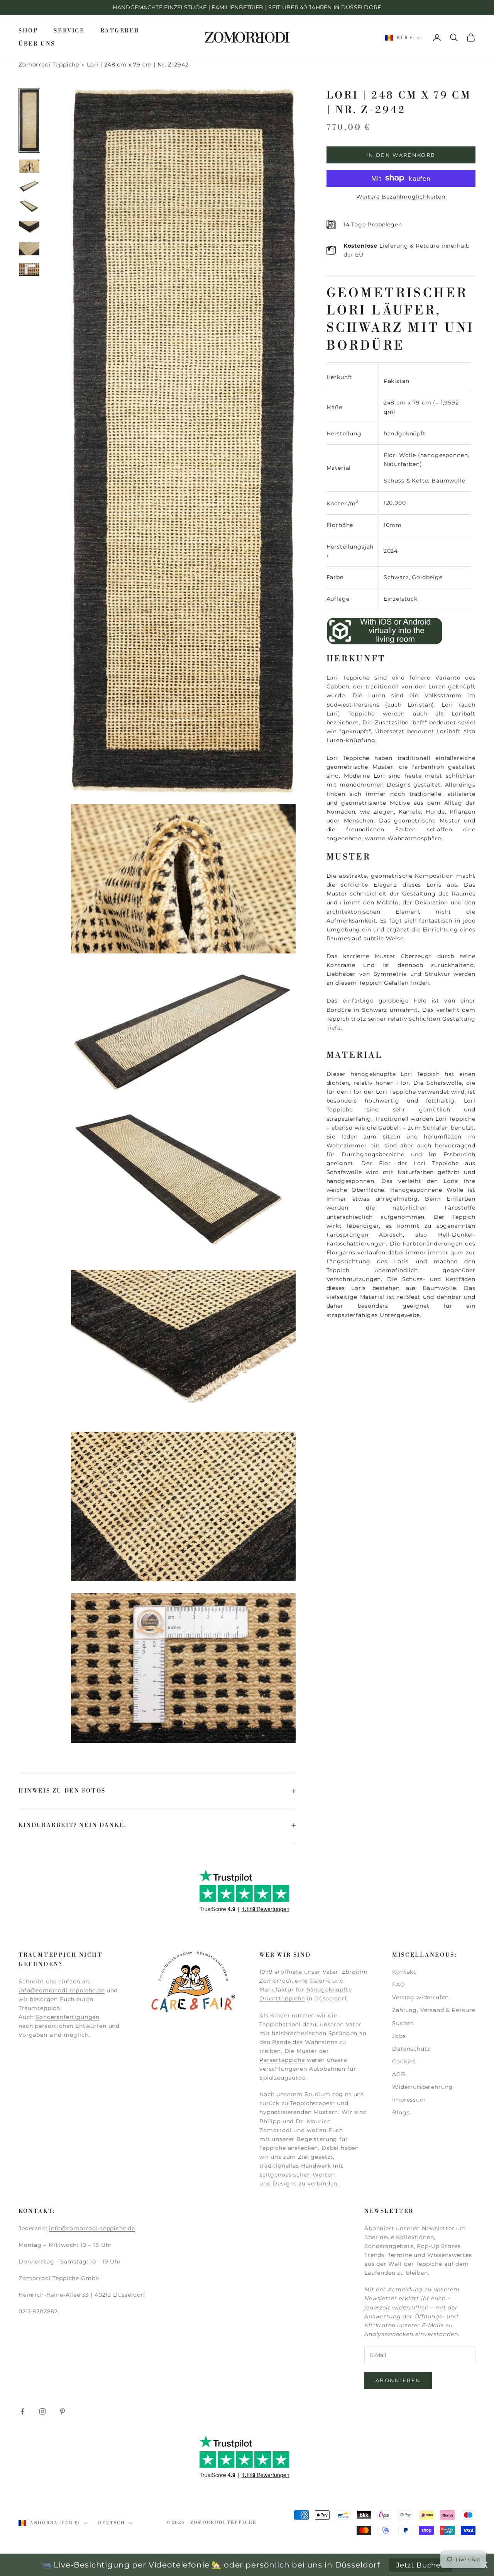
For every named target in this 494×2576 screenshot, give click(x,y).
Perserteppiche (282, 2060)
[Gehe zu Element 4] (29, 207)
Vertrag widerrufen (420, 1997)
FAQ (399, 1985)
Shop (28, 31)
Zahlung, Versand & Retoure (434, 2010)
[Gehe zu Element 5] (29, 228)
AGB (399, 2074)
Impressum (409, 2100)
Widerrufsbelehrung (422, 2087)
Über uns (37, 44)
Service (69, 31)
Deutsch (112, 2523)
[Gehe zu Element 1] (29, 120)
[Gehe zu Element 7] (29, 270)
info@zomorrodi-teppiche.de (62, 1990)
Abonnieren (398, 2380)
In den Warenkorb (401, 155)
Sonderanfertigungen (68, 2017)
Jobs (399, 2036)
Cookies (404, 2061)
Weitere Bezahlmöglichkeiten (401, 196)
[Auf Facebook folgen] (22, 2411)
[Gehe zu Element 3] (29, 186)
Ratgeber (120, 31)
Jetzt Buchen (421, 2565)
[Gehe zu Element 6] (29, 249)
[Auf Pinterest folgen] (63, 2411)
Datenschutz (411, 2049)
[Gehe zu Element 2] (29, 166)
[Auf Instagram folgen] (42, 2411)
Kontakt (404, 1972)
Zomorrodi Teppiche (49, 65)
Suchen (403, 2023)
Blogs (401, 2112)
